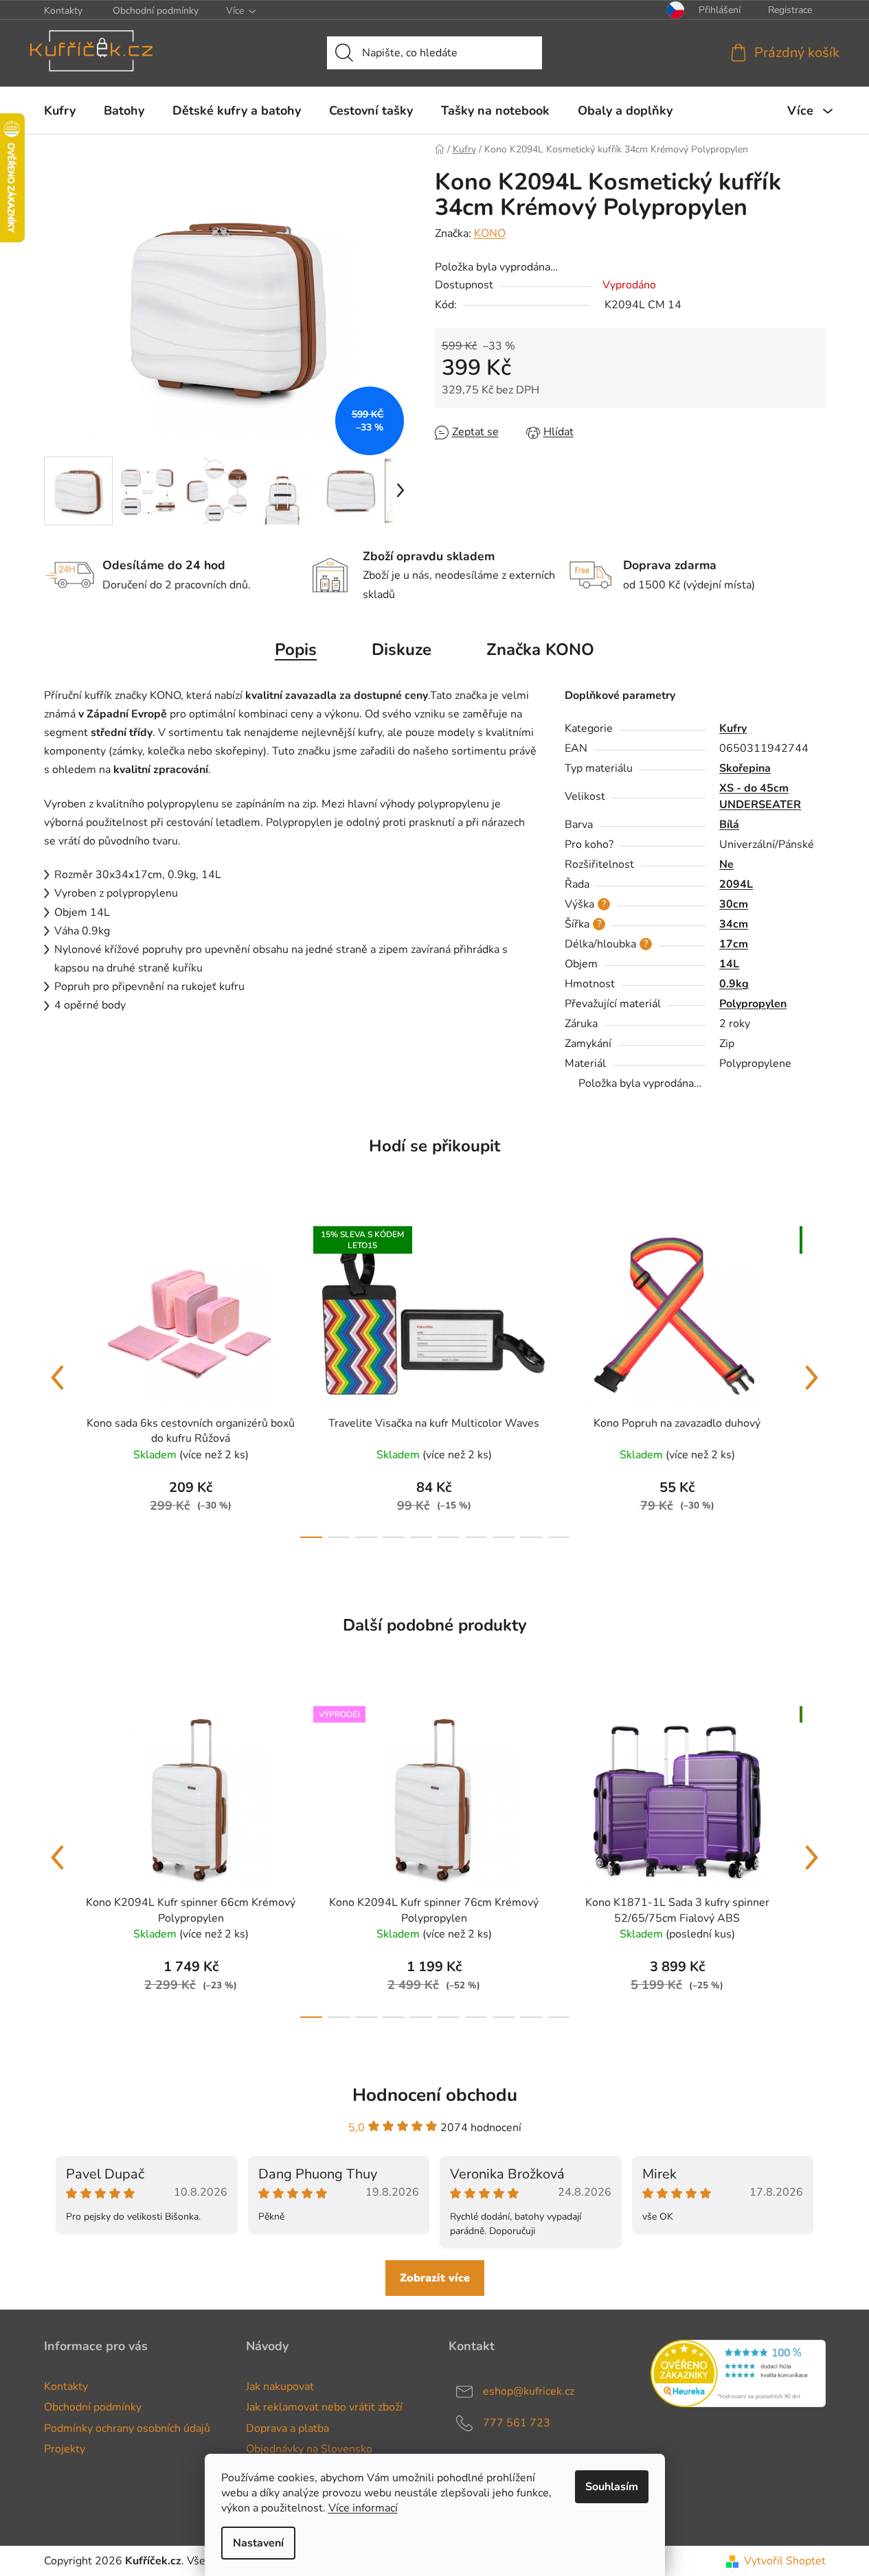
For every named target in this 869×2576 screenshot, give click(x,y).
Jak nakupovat (280, 2387)
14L (729, 964)
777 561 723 (517, 2423)
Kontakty (63, 11)
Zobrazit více (435, 2278)
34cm (734, 924)
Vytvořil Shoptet (785, 2561)
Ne (726, 864)
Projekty (65, 2449)
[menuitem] (60, 111)
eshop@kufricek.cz (529, 2391)
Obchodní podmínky (156, 11)
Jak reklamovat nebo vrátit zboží (324, 2407)
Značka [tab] (540, 649)
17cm (734, 944)
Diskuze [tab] (402, 649)
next (812, 1378)
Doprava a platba (287, 2428)
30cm (734, 904)
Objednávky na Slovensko (309, 2449)
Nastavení (258, 2543)
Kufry (733, 728)
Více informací (363, 2508)
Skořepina (745, 768)
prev (58, 1378)
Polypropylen (753, 1004)
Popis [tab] (296, 649)
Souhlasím (612, 2487)
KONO (490, 233)
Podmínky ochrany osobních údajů (127, 2428)
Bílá (729, 825)
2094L (736, 884)
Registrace (790, 10)
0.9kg (734, 984)
